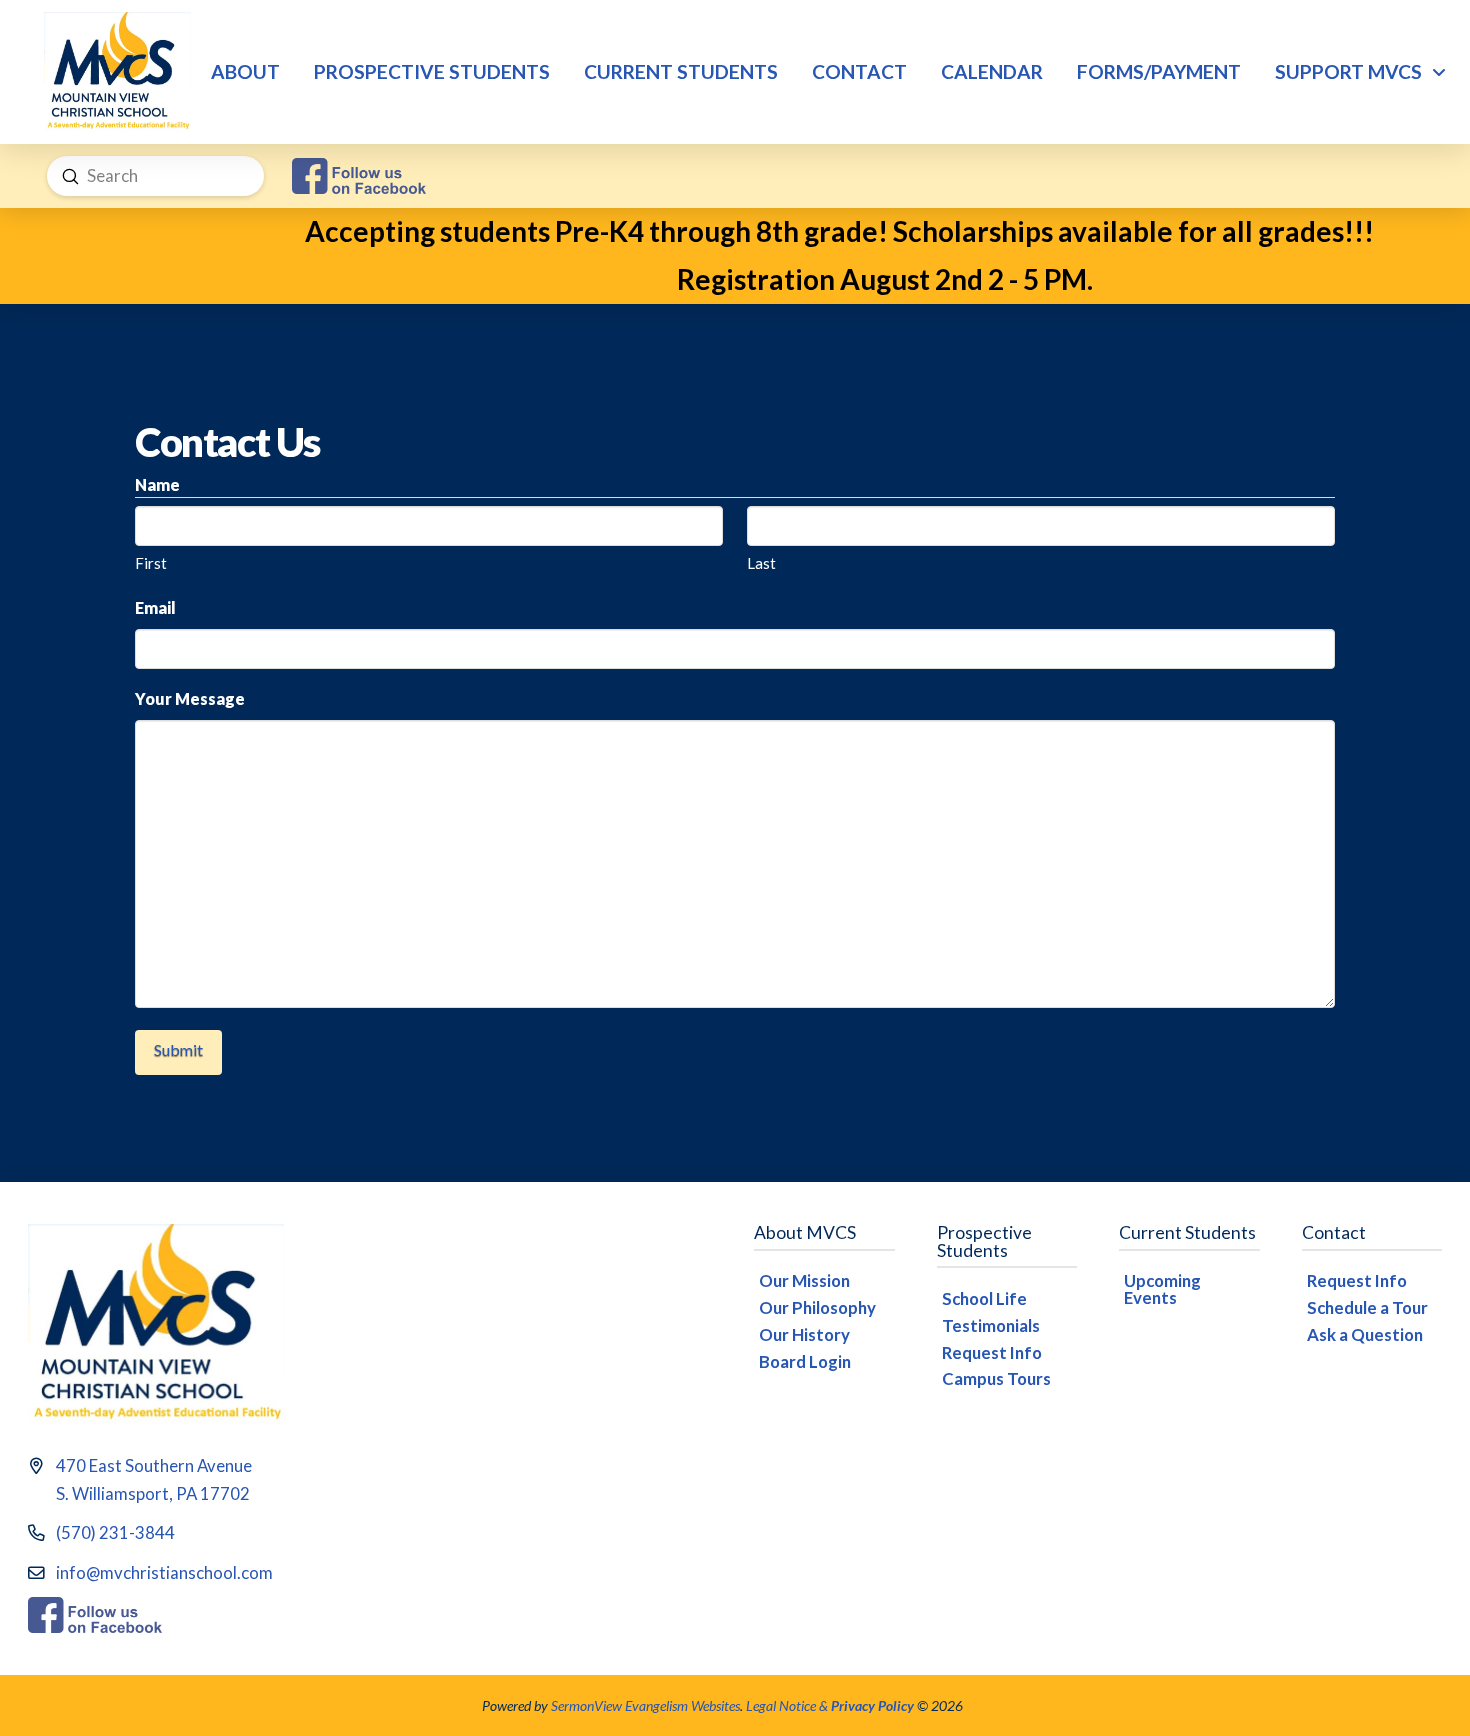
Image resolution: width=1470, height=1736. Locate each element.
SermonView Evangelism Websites (645, 1705)
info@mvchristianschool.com (164, 1572)
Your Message (190, 698)
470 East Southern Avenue (154, 1465)
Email (155, 607)
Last (761, 563)
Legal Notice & (830, 1705)
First (151, 563)
